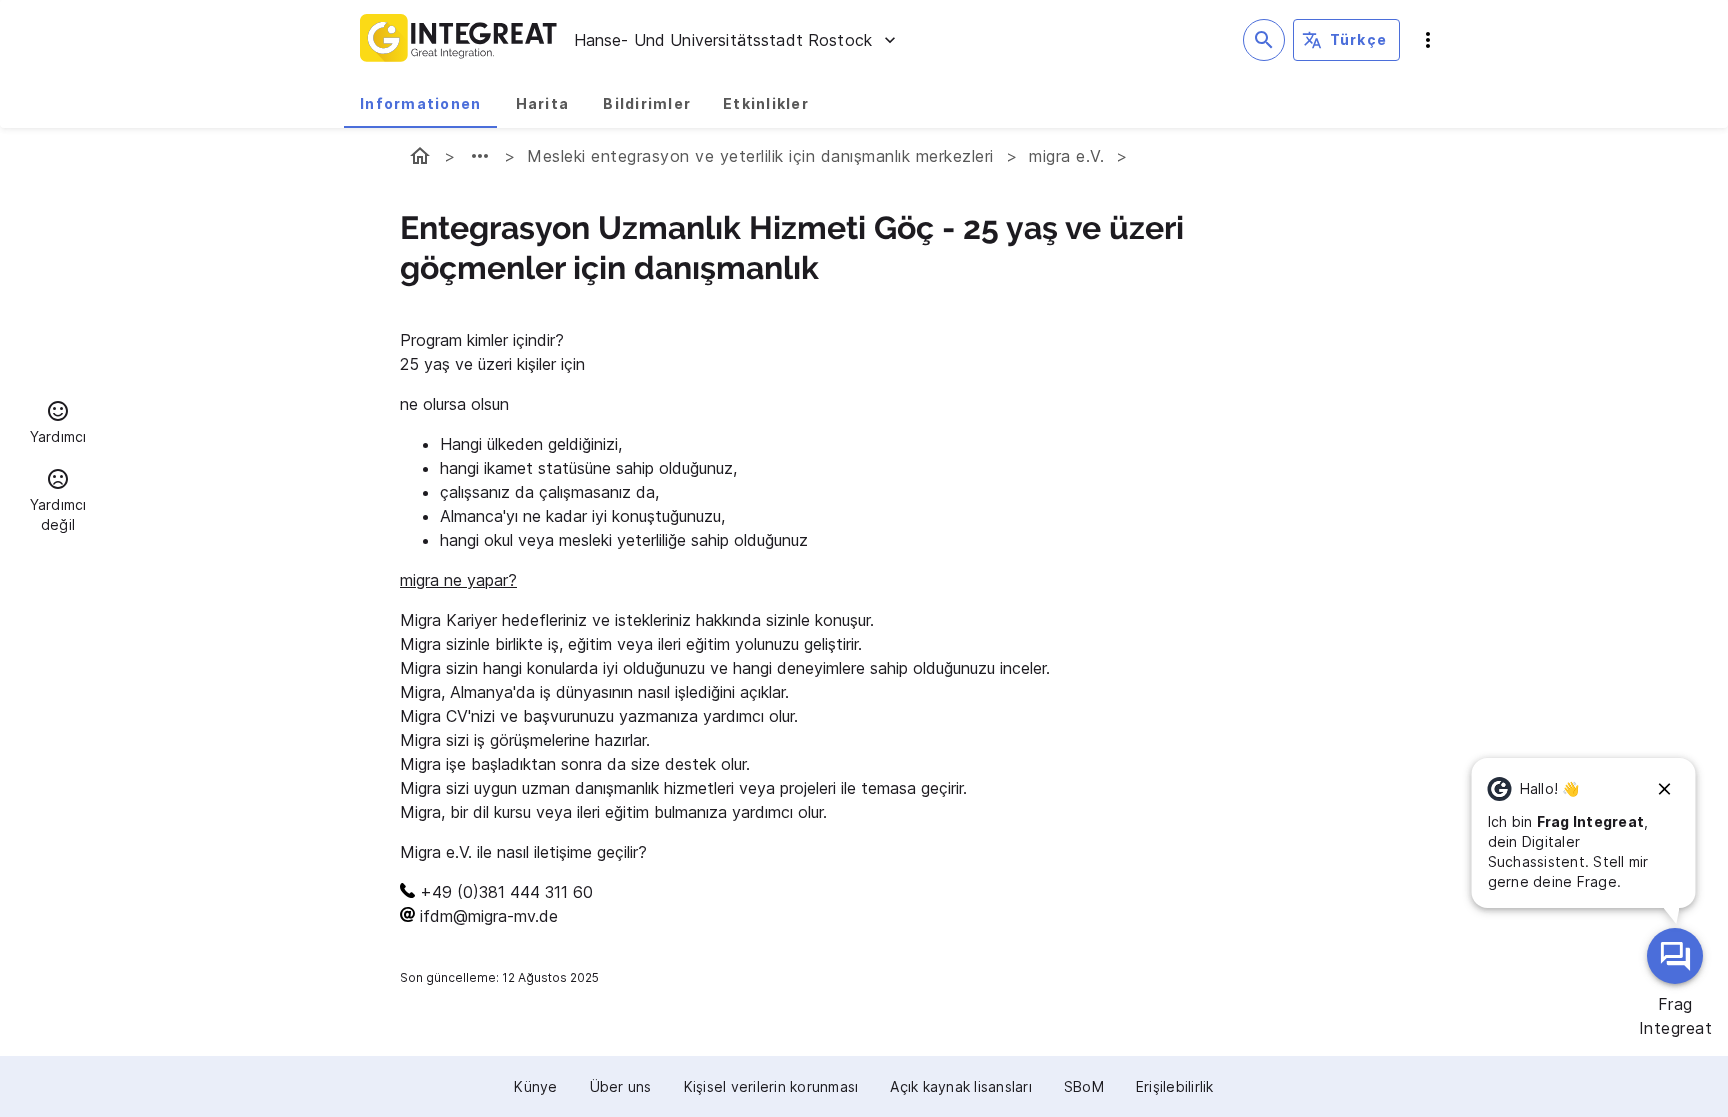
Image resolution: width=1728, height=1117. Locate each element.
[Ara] (1264, 40)
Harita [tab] (543, 103)
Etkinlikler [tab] (766, 103)
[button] (58, 425)
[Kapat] (1665, 789)
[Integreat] (459, 40)
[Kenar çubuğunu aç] (1428, 40)
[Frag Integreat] (1675, 956)
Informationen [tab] (420, 103)
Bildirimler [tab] (647, 103)
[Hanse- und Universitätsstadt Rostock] (420, 156)
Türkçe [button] (1359, 39)
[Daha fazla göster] (480, 156)
